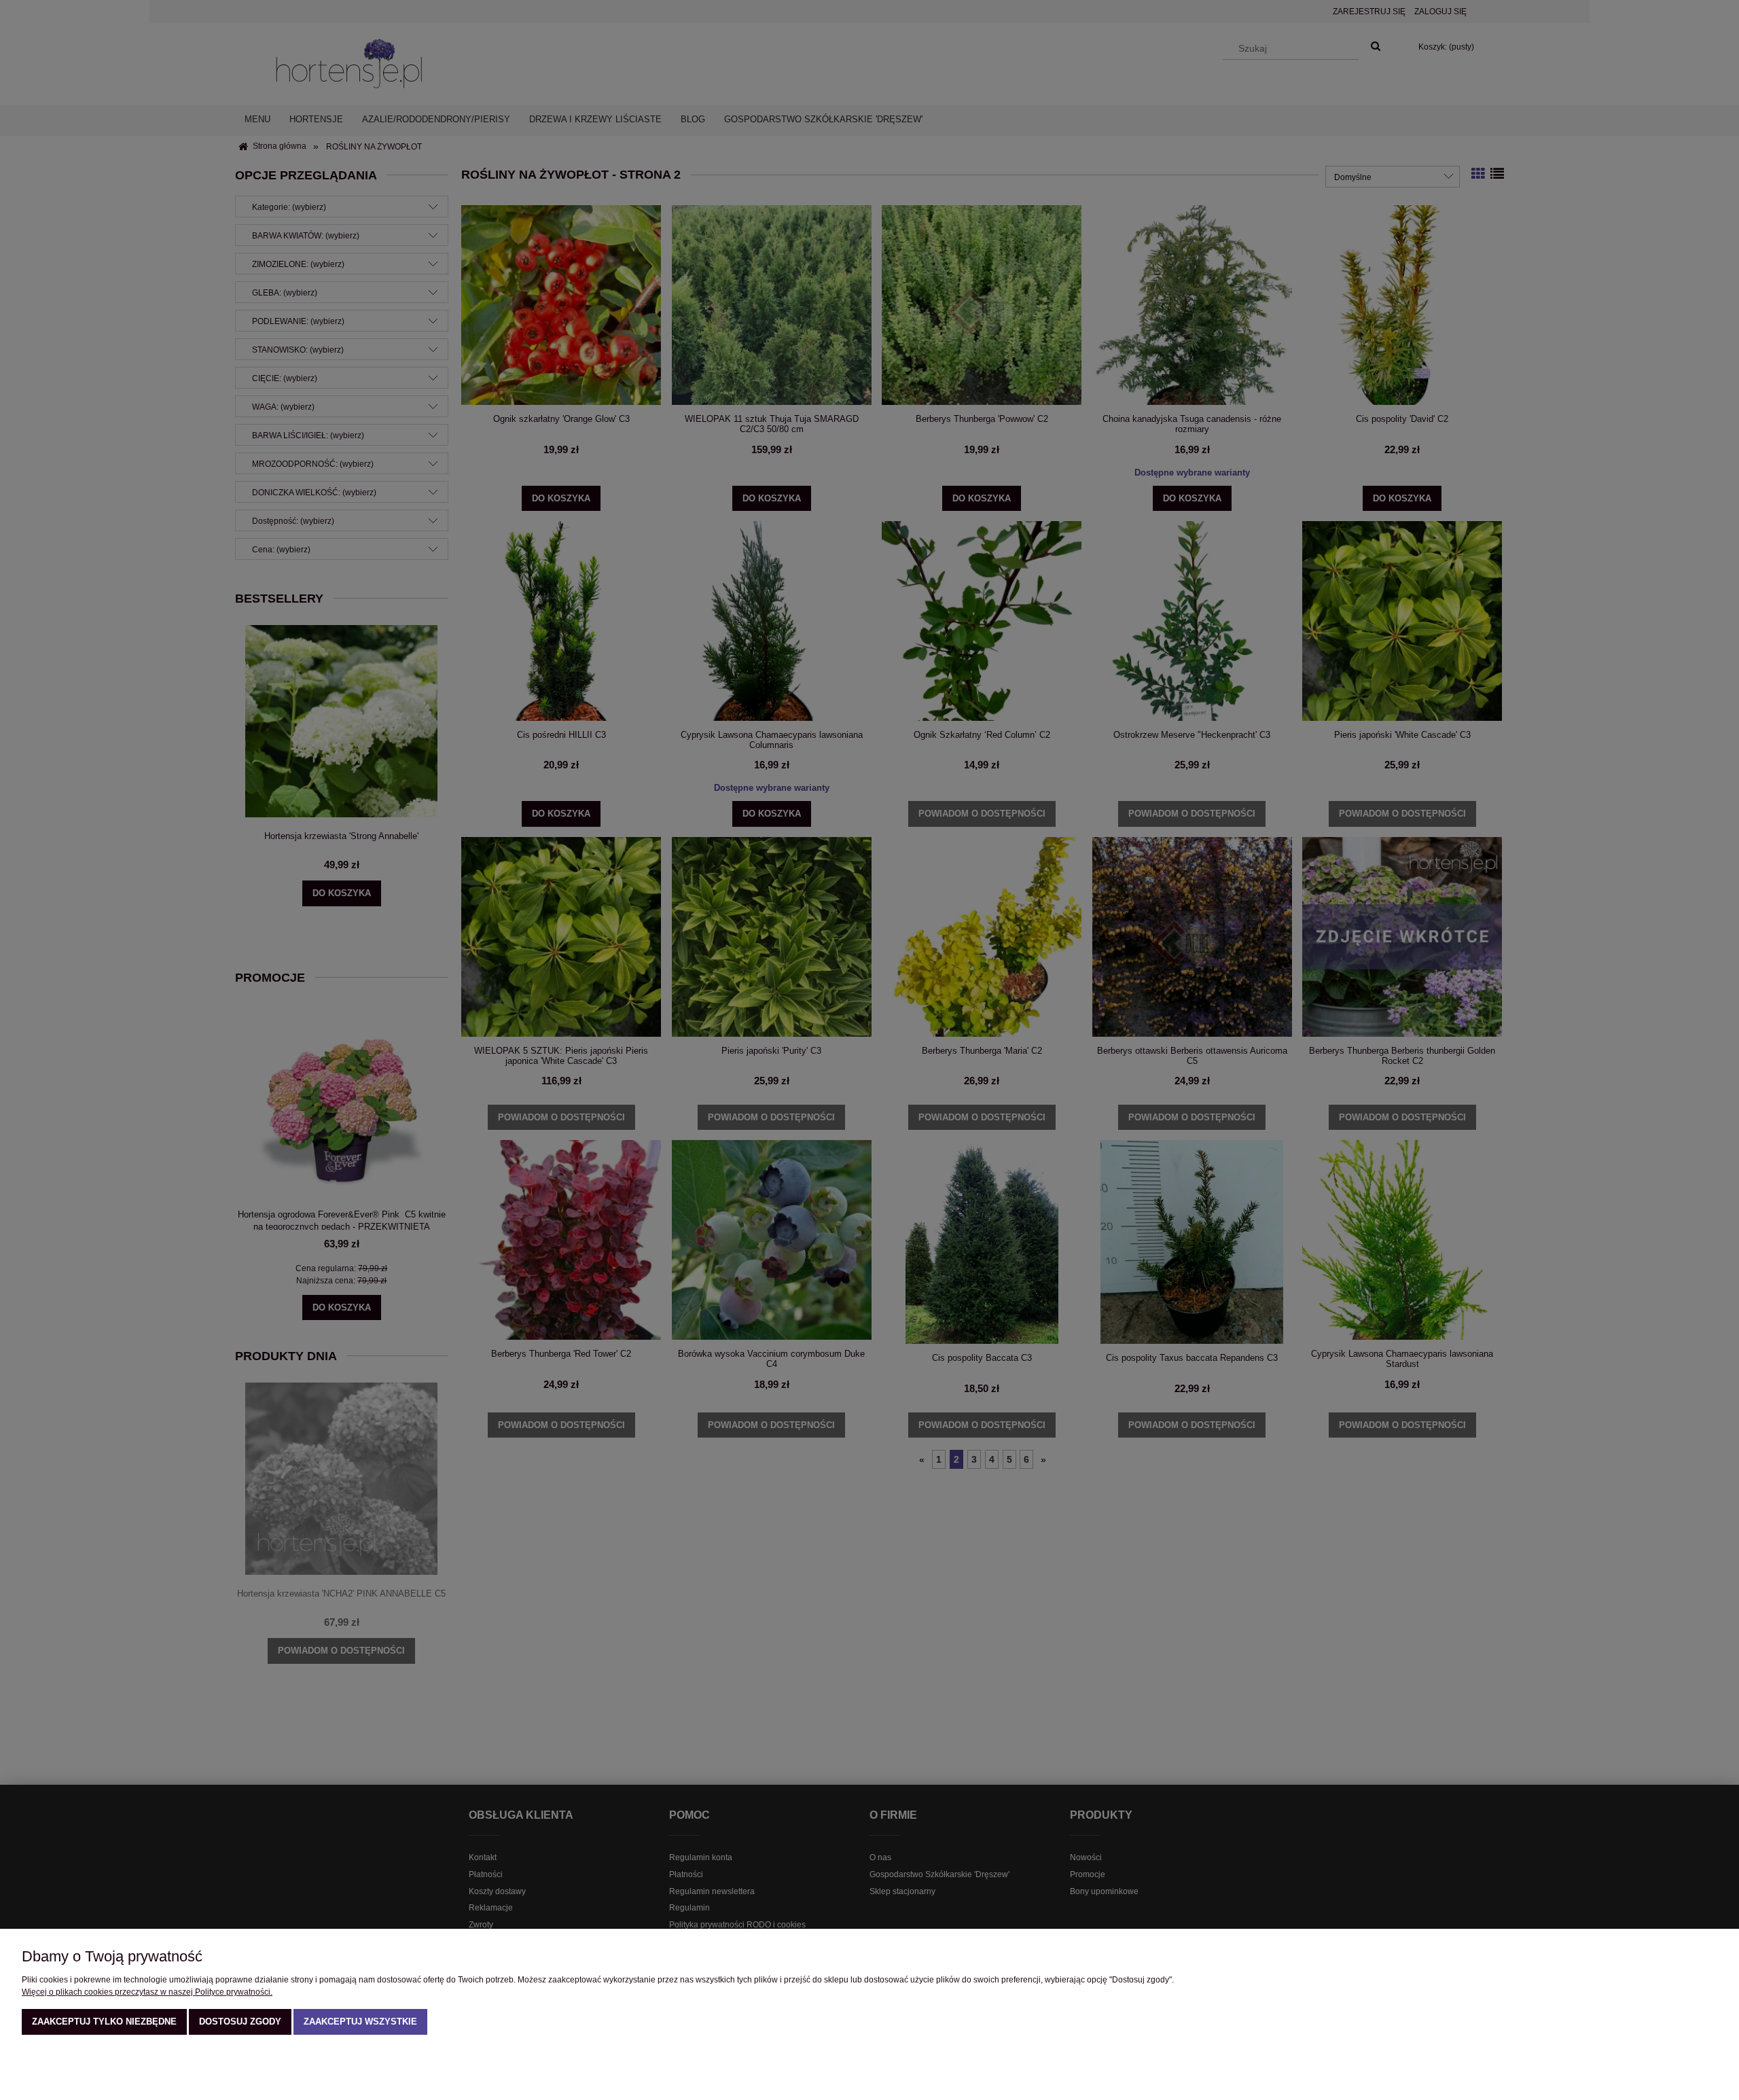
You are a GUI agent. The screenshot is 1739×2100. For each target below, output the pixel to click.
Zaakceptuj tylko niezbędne (104, 2022)
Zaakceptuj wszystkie (360, 2022)
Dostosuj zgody (240, 2022)
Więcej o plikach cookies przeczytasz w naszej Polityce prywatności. (147, 1992)
